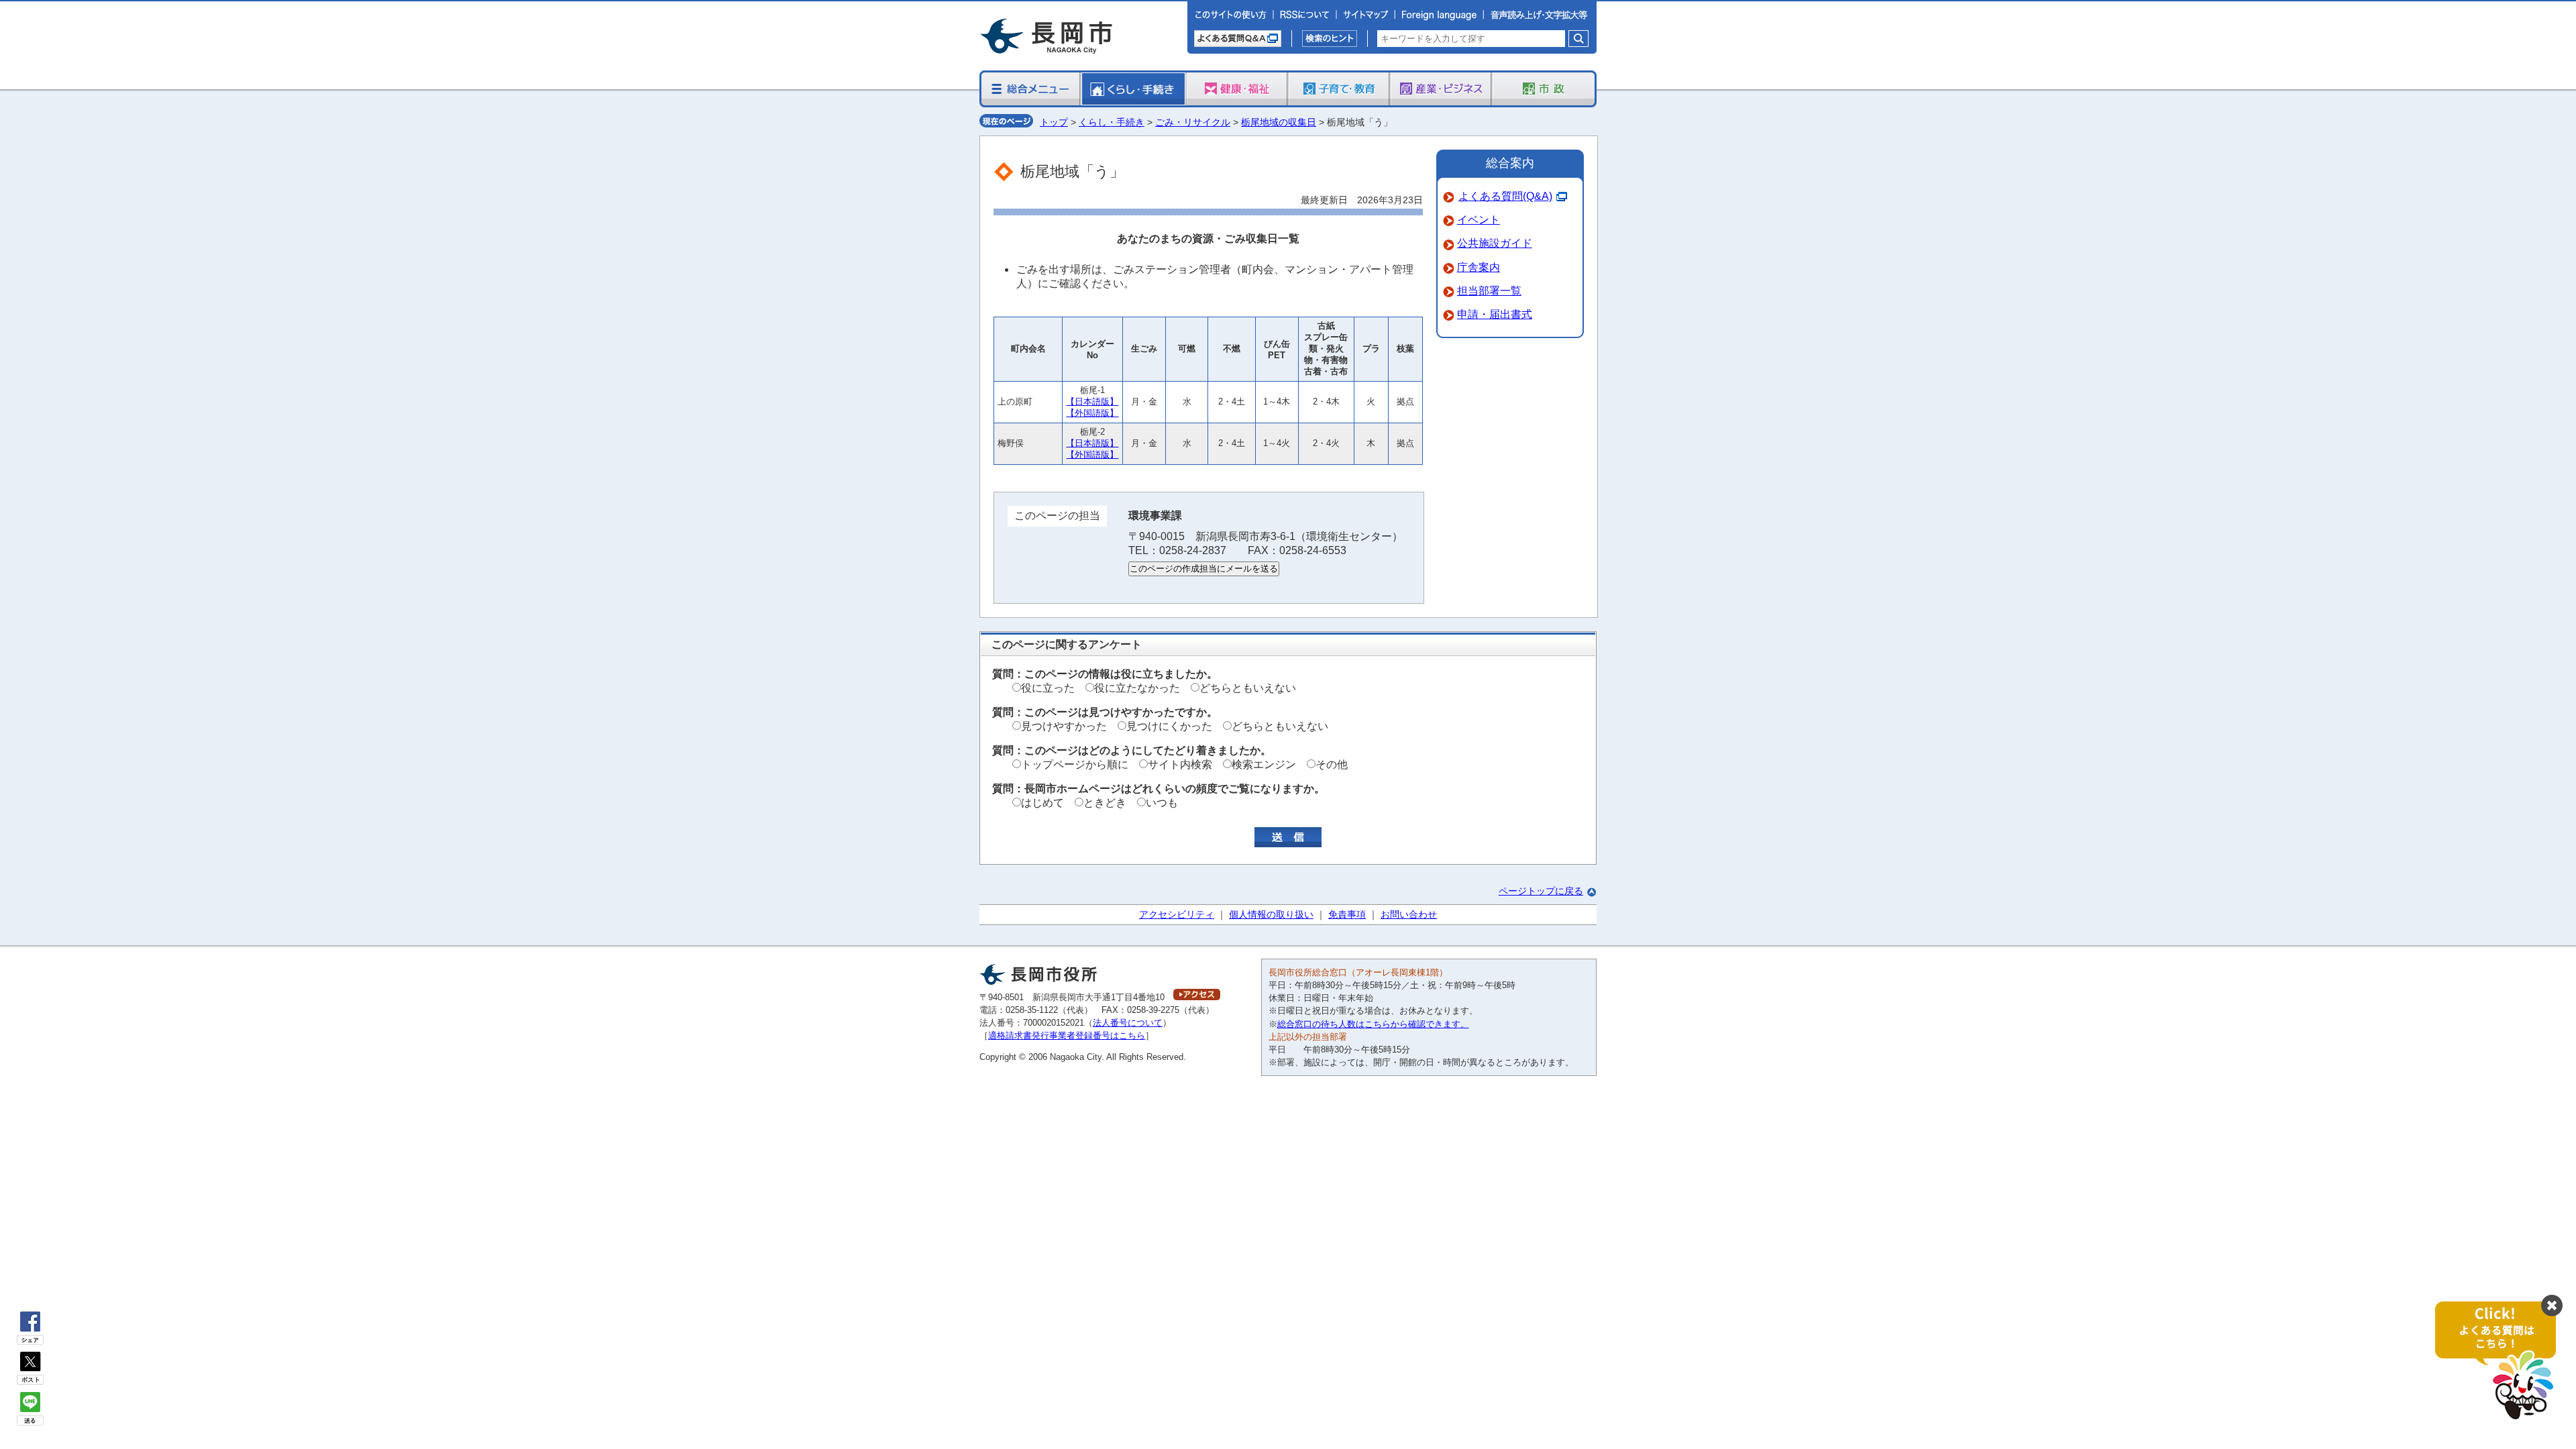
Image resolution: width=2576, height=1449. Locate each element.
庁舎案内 (1479, 267)
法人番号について (1128, 1023)
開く (2502, 1361)
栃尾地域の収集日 (1279, 122)
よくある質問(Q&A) (1505, 196)
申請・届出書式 (1495, 314)
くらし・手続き (1112, 122)
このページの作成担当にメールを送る (1204, 569)
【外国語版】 (1092, 413)
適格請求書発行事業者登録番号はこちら (1067, 1035)
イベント (1479, 220)
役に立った (1048, 688)
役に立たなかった (1137, 688)
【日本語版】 (1092, 401)
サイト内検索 (1180, 764)
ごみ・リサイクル (1193, 122)
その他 (1332, 764)
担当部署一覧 (1489, 291)
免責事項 (1347, 914)
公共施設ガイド (1495, 243)
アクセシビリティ (1177, 914)
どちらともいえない (1248, 688)
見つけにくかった (1169, 726)
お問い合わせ (1409, 914)
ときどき (1105, 803)
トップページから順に (1075, 764)
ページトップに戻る (1541, 891)
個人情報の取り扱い (1271, 914)
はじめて (1042, 803)
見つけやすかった (1064, 726)
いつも (1162, 803)
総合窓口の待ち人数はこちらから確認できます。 (1373, 1024)
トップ (1054, 122)
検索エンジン (1264, 764)
